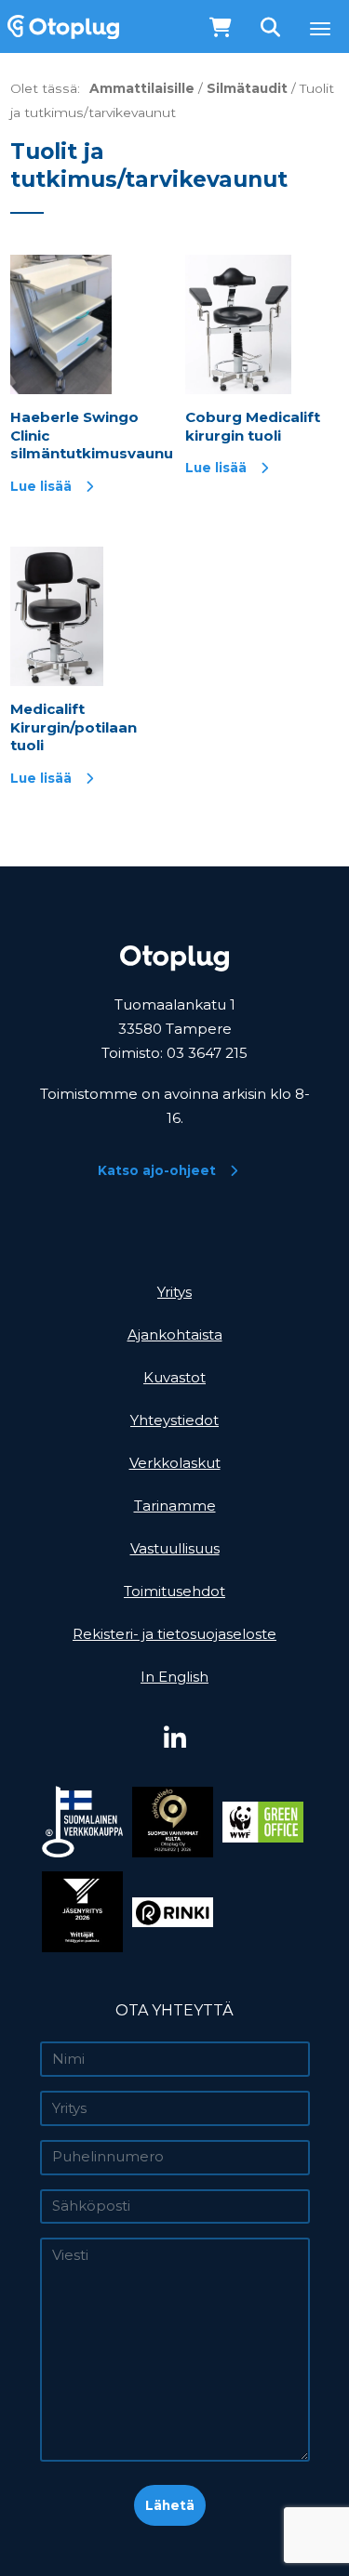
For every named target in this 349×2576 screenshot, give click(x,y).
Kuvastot (174, 1377)
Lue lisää (41, 486)
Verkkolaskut (175, 1463)
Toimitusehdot (174, 1591)
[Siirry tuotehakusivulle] (272, 28)
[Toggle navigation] (321, 28)
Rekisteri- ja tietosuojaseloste (174, 1634)
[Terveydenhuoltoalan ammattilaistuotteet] (60, 26)
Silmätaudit (247, 88)
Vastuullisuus (175, 1548)
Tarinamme (175, 1506)
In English (174, 1677)
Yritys (174, 1292)
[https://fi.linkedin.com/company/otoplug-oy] (174, 1739)
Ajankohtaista (175, 1334)
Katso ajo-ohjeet (157, 1170)
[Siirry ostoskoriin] (221, 28)
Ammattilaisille (142, 88)
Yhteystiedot (174, 1420)
